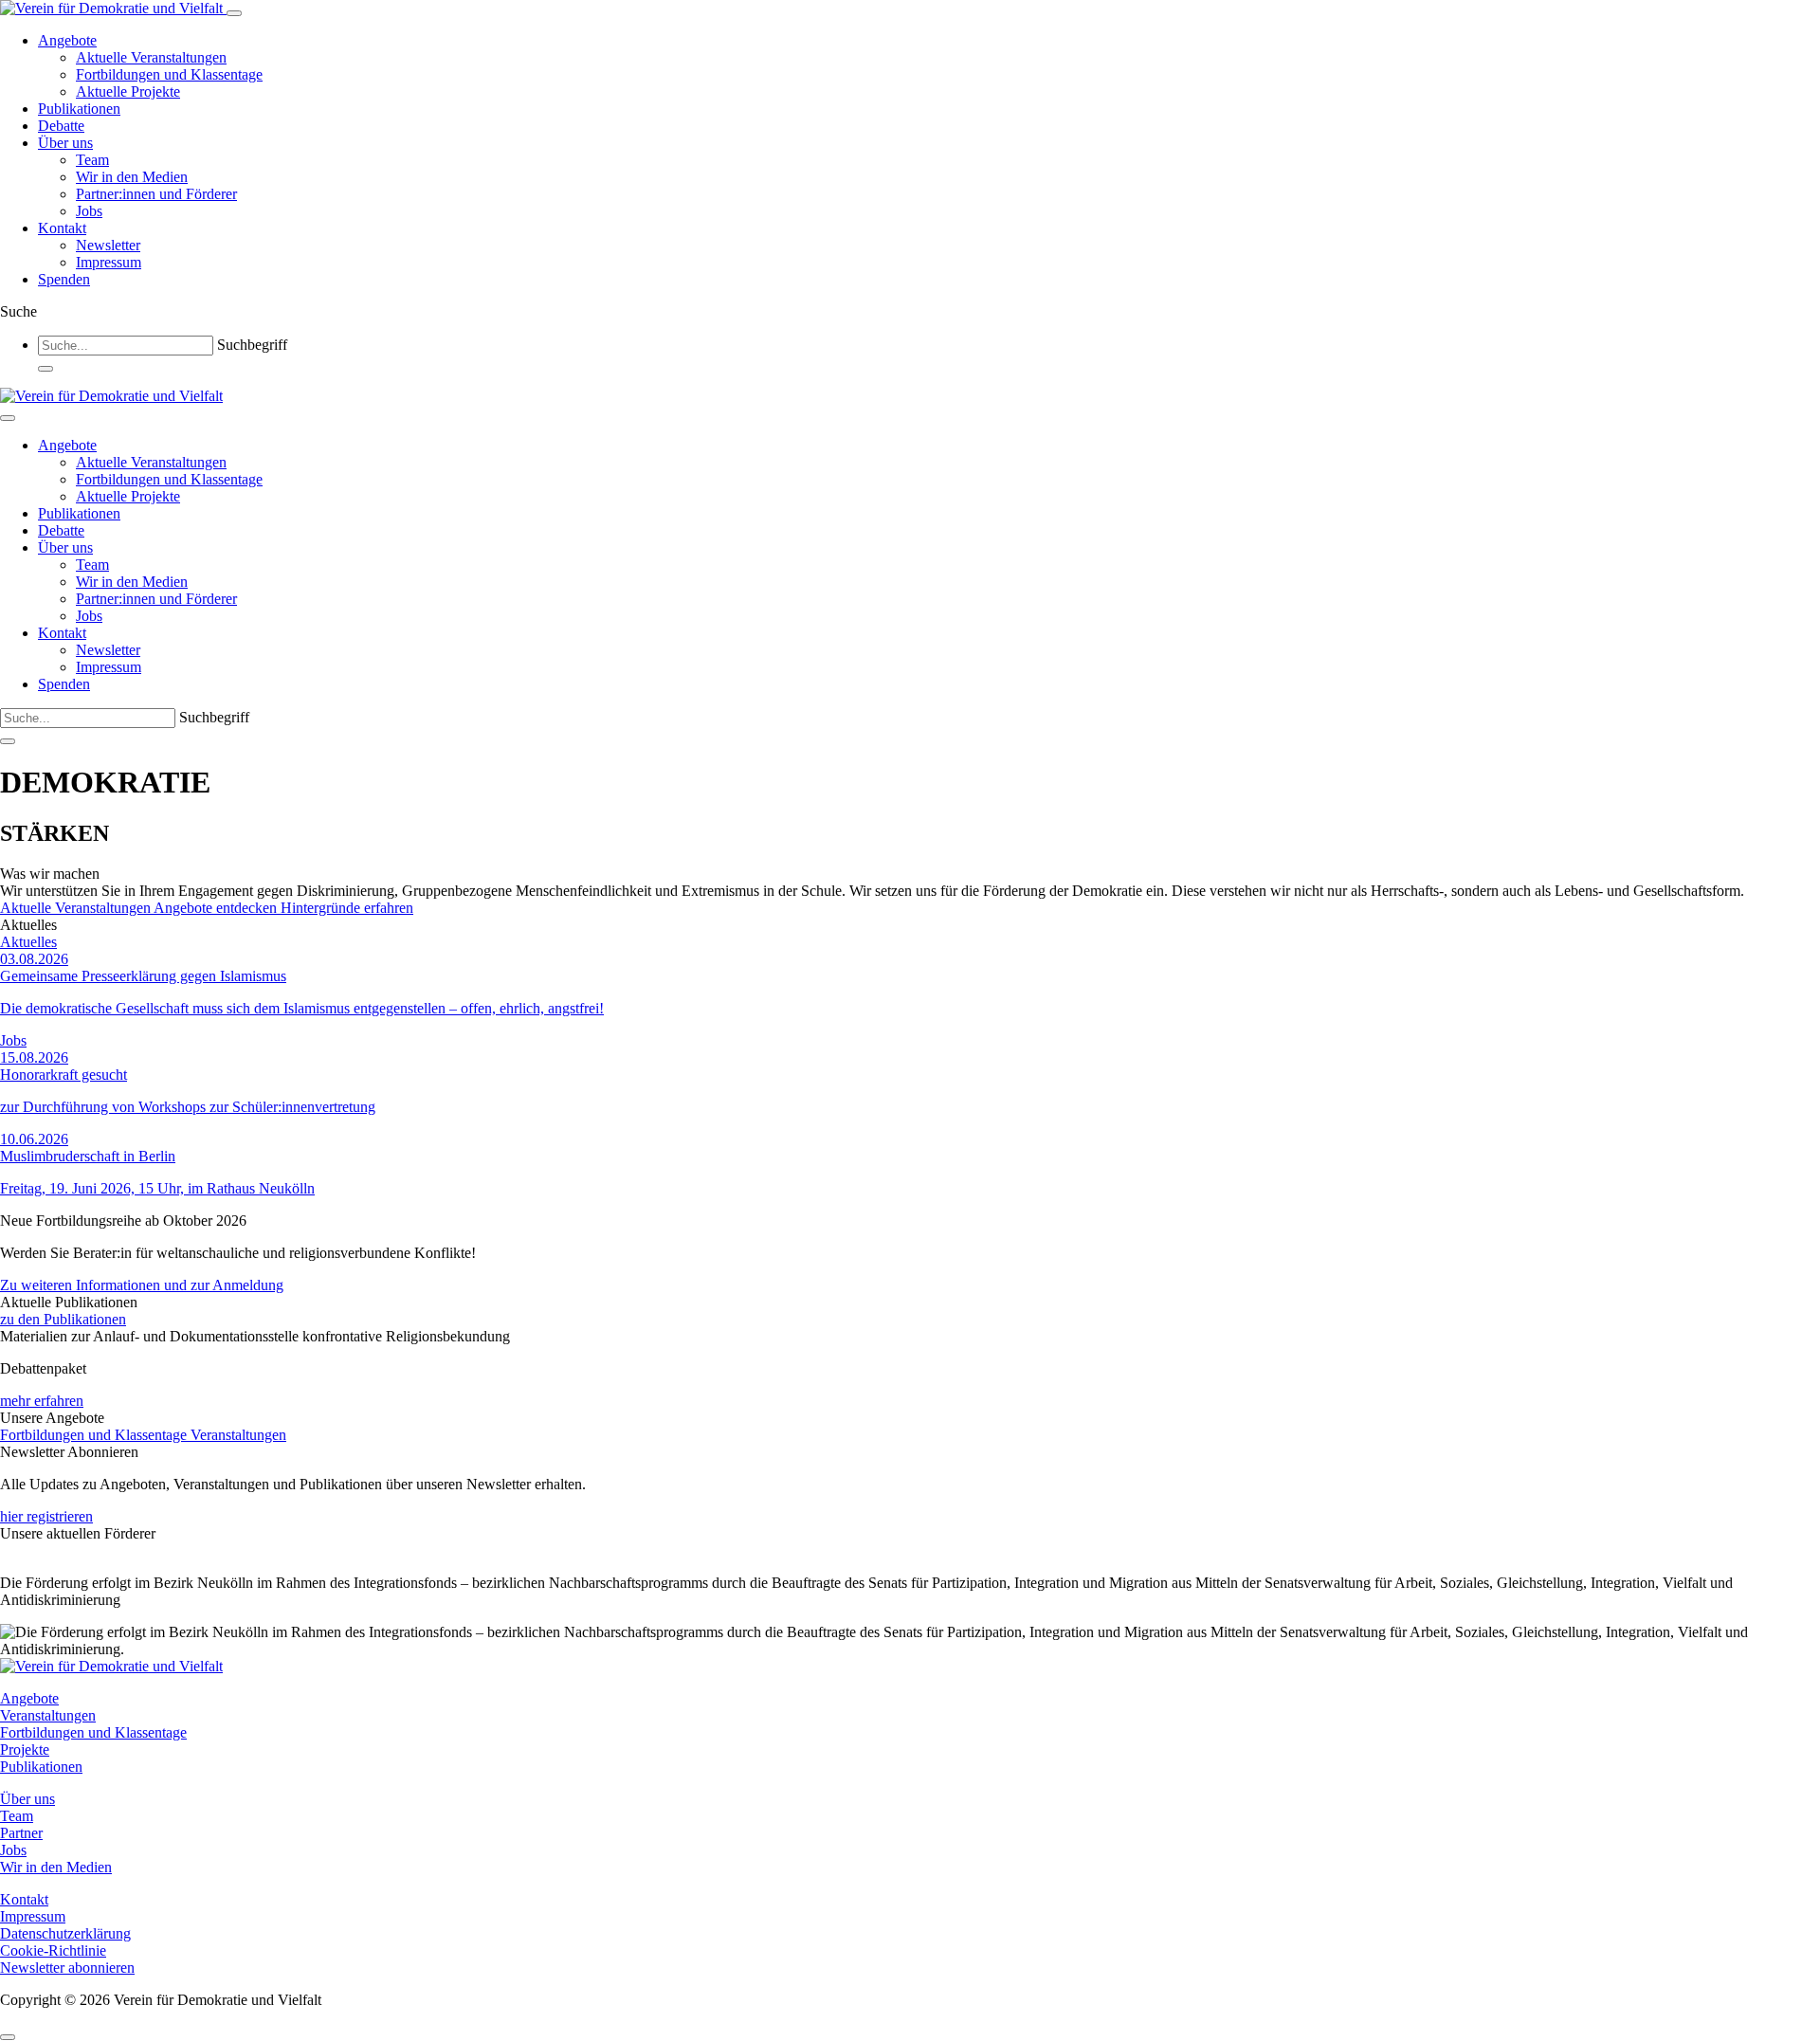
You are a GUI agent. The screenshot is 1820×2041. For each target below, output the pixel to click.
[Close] (8, 418)
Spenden (64, 279)
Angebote (67, 40)
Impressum (109, 262)
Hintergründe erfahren (347, 908)
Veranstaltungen (238, 1435)
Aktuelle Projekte (128, 91)
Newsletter (108, 245)
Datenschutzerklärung (65, 1933)
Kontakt (62, 228)
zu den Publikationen (63, 1319)
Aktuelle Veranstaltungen (151, 57)
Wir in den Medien (132, 177)
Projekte (25, 1749)
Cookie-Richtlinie (53, 1950)
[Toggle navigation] (234, 13)
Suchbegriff (252, 345)
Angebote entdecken (217, 908)
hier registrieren (46, 1516)
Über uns (65, 143)
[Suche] (45, 369)
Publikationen (79, 109)
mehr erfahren (42, 1401)
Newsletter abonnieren (67, 1968)
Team (92, 160)
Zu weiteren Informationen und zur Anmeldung (142, 1285)
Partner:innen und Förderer (156, 194)
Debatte (61, 126)
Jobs (89, 211)
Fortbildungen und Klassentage (169, 74)
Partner (21, 1833)
